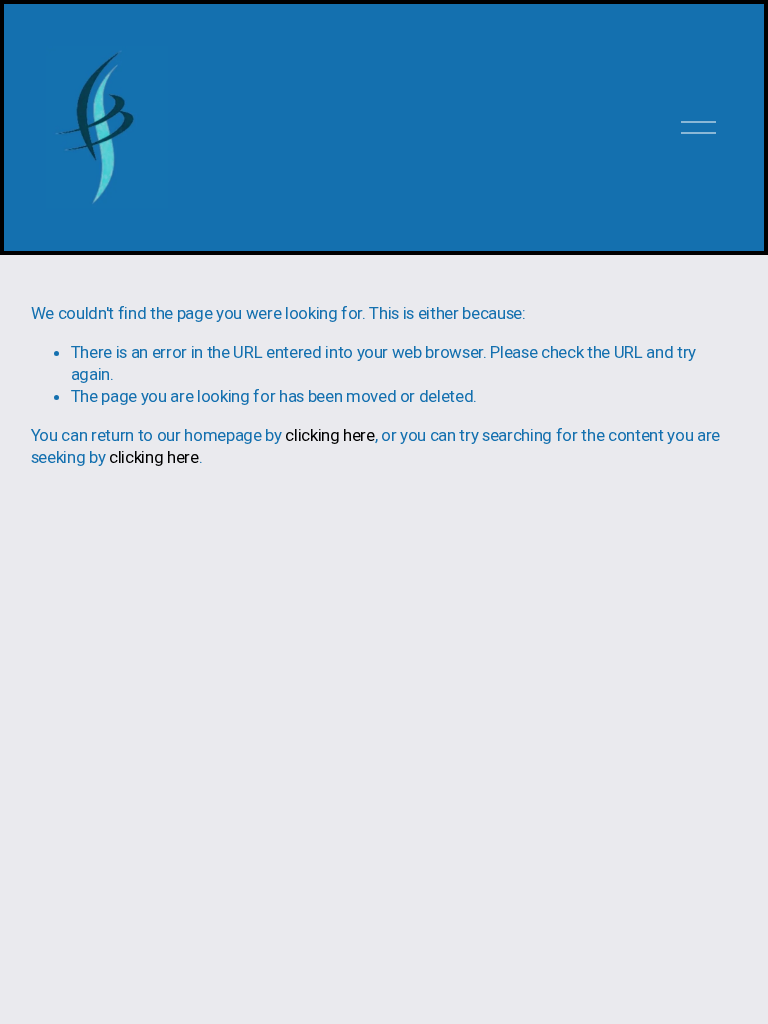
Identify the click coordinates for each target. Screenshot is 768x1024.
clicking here (330, 435)
